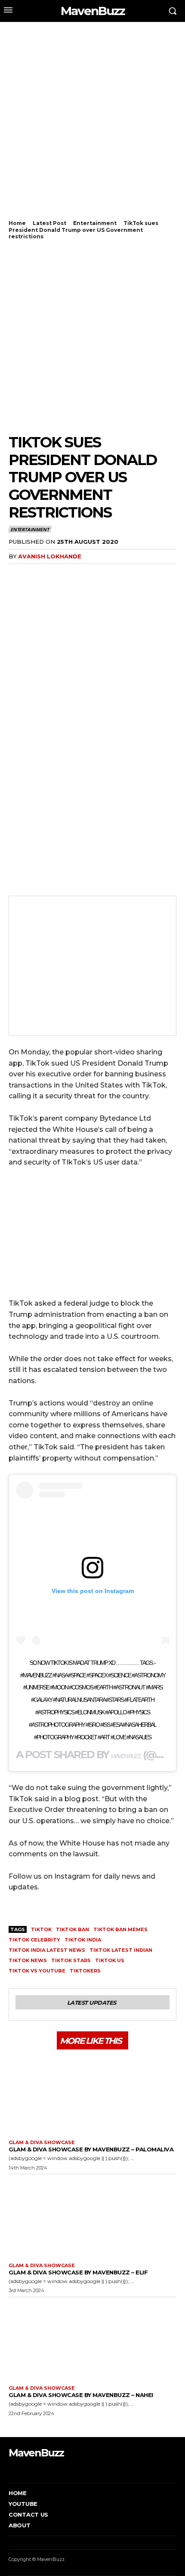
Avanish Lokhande (50, 556)
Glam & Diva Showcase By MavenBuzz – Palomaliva (91, 2149)
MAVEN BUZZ (126, 1756)
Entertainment (95, 223)
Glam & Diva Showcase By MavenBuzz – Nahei (81, 2395)
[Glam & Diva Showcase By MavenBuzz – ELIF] (92, 2216)
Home (17, 223)
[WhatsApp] (57, 574)
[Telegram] (116, 574)
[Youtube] (49, 2470)
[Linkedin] (77, 574)
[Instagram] (23, 2470)
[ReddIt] (96, 574)
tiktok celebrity (34, 1940)
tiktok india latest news (47, 1950)
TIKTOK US (110, 1960)
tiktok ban (72, 1929)
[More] (156, 574)
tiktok (41, 1929)
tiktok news (28, 1960)
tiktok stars (71, 1960)
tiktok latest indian (121, 1950)
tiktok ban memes (120, 1929)
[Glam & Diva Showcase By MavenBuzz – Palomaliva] (92, 2094)
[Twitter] (37, 574)
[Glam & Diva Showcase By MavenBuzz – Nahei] (92, 2339)
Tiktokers (85, 1971)
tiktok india (83, 1940)
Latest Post (49, 223)
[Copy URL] (136, 574)
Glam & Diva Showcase (42, 2143)
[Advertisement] (92, 125)
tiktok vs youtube (37, 1971)
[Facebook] (17, 574)
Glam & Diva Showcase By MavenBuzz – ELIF (78, 2272)
